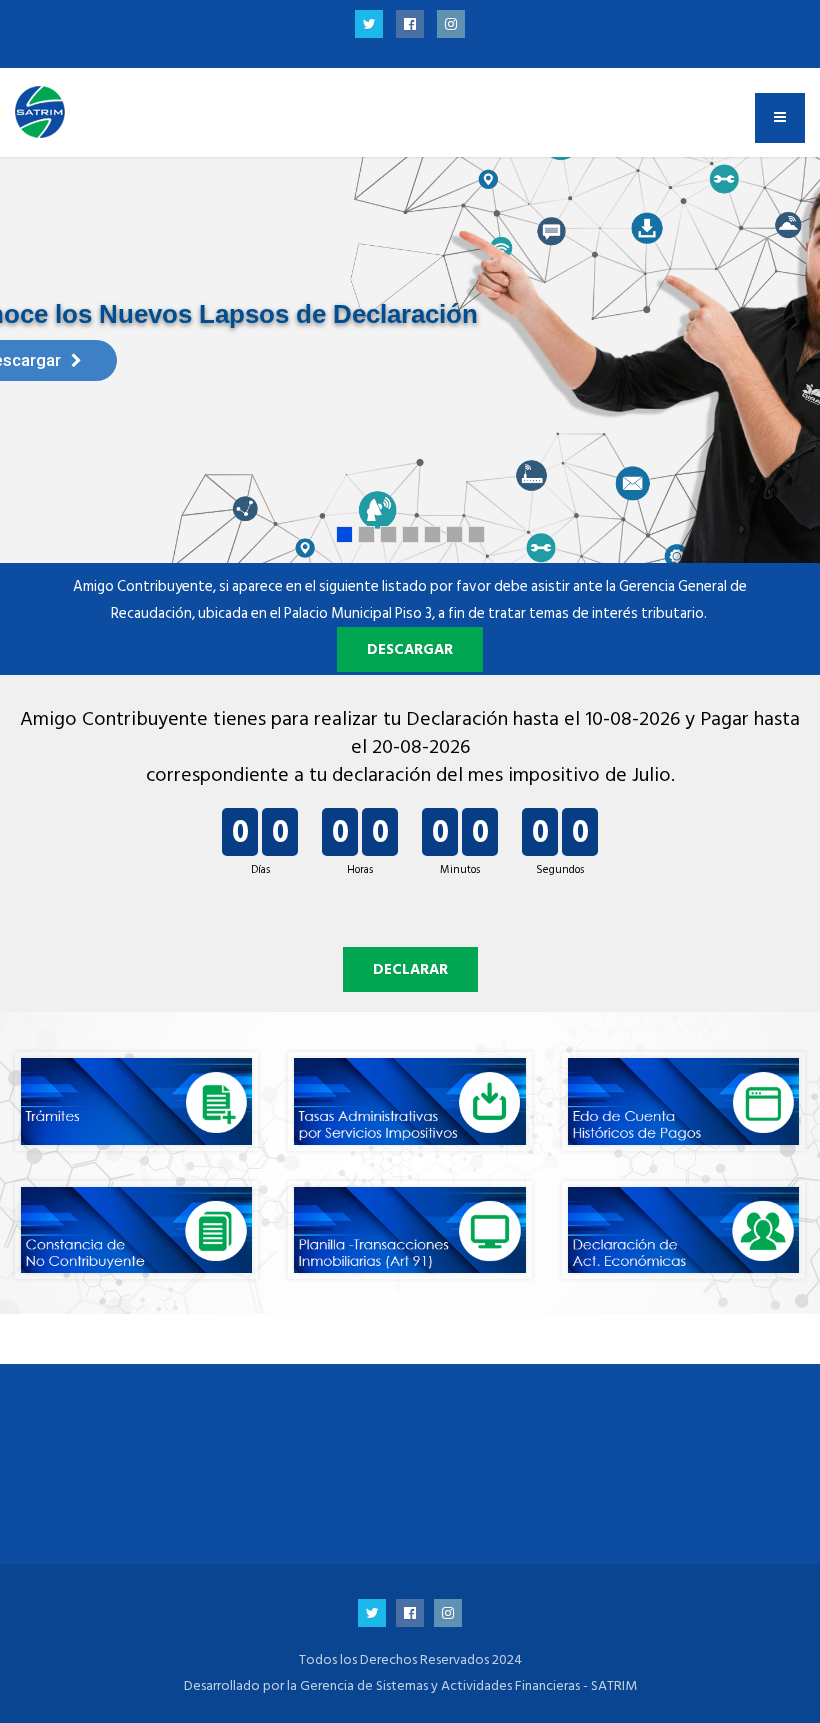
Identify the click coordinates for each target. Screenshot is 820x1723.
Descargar (410, 649)
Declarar (410, 969)
